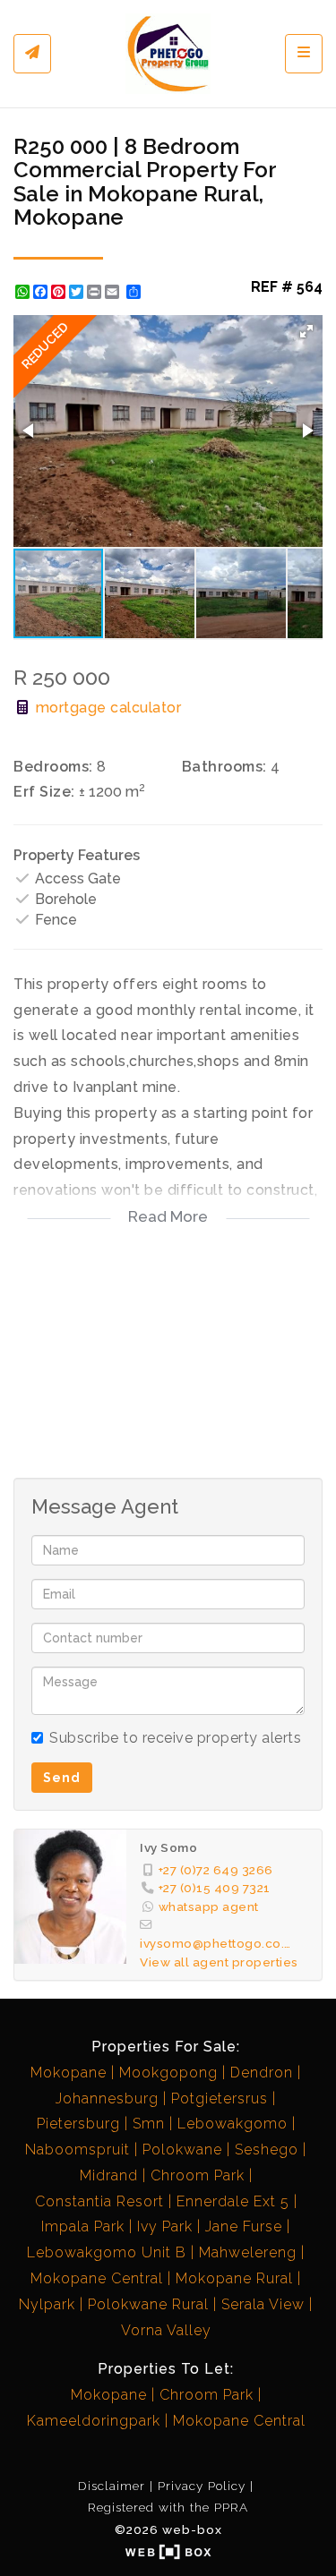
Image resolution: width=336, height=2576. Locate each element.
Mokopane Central (97, 2278)
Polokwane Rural (148, 2304)
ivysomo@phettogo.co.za (215, 1943)
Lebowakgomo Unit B (107, 2252)
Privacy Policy (202, 2486)
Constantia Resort (99, 2201)
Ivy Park (165, 2226)
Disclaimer (112, 2486)
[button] (306, 331)
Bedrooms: (53, 767)
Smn (149, 2124)
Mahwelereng (248, 2252)
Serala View (263, 2304)
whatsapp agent (209, 1906)
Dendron (262, 2073)
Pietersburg (78, 2124)
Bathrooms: (224, 767)
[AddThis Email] (114, 292)
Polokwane (182, 2150)
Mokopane (69, 2073)
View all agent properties (219, 1962)
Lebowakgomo (233, 2124)
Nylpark (47, 2304)
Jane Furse (244, 2226)
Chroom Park (198, 2175)
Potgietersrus (220, 2098)
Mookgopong (168, 2073)
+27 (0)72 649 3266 (216, 1870)
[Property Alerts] (32, 54)
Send (62, 1778)
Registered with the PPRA (168, 2507)
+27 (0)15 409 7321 (215, 1888)
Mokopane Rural (234, 2278)
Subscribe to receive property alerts (175, 1738)
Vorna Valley (166, 2330)
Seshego (267, 2150)
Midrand (109, 2175)
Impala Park (83, 2226)
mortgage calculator (106, 708)
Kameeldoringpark (94, 2421)
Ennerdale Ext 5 (233, 2201)
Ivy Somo (168, 1847)
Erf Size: (44, 792)
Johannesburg (107, 2098)
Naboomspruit (78, 2150)
